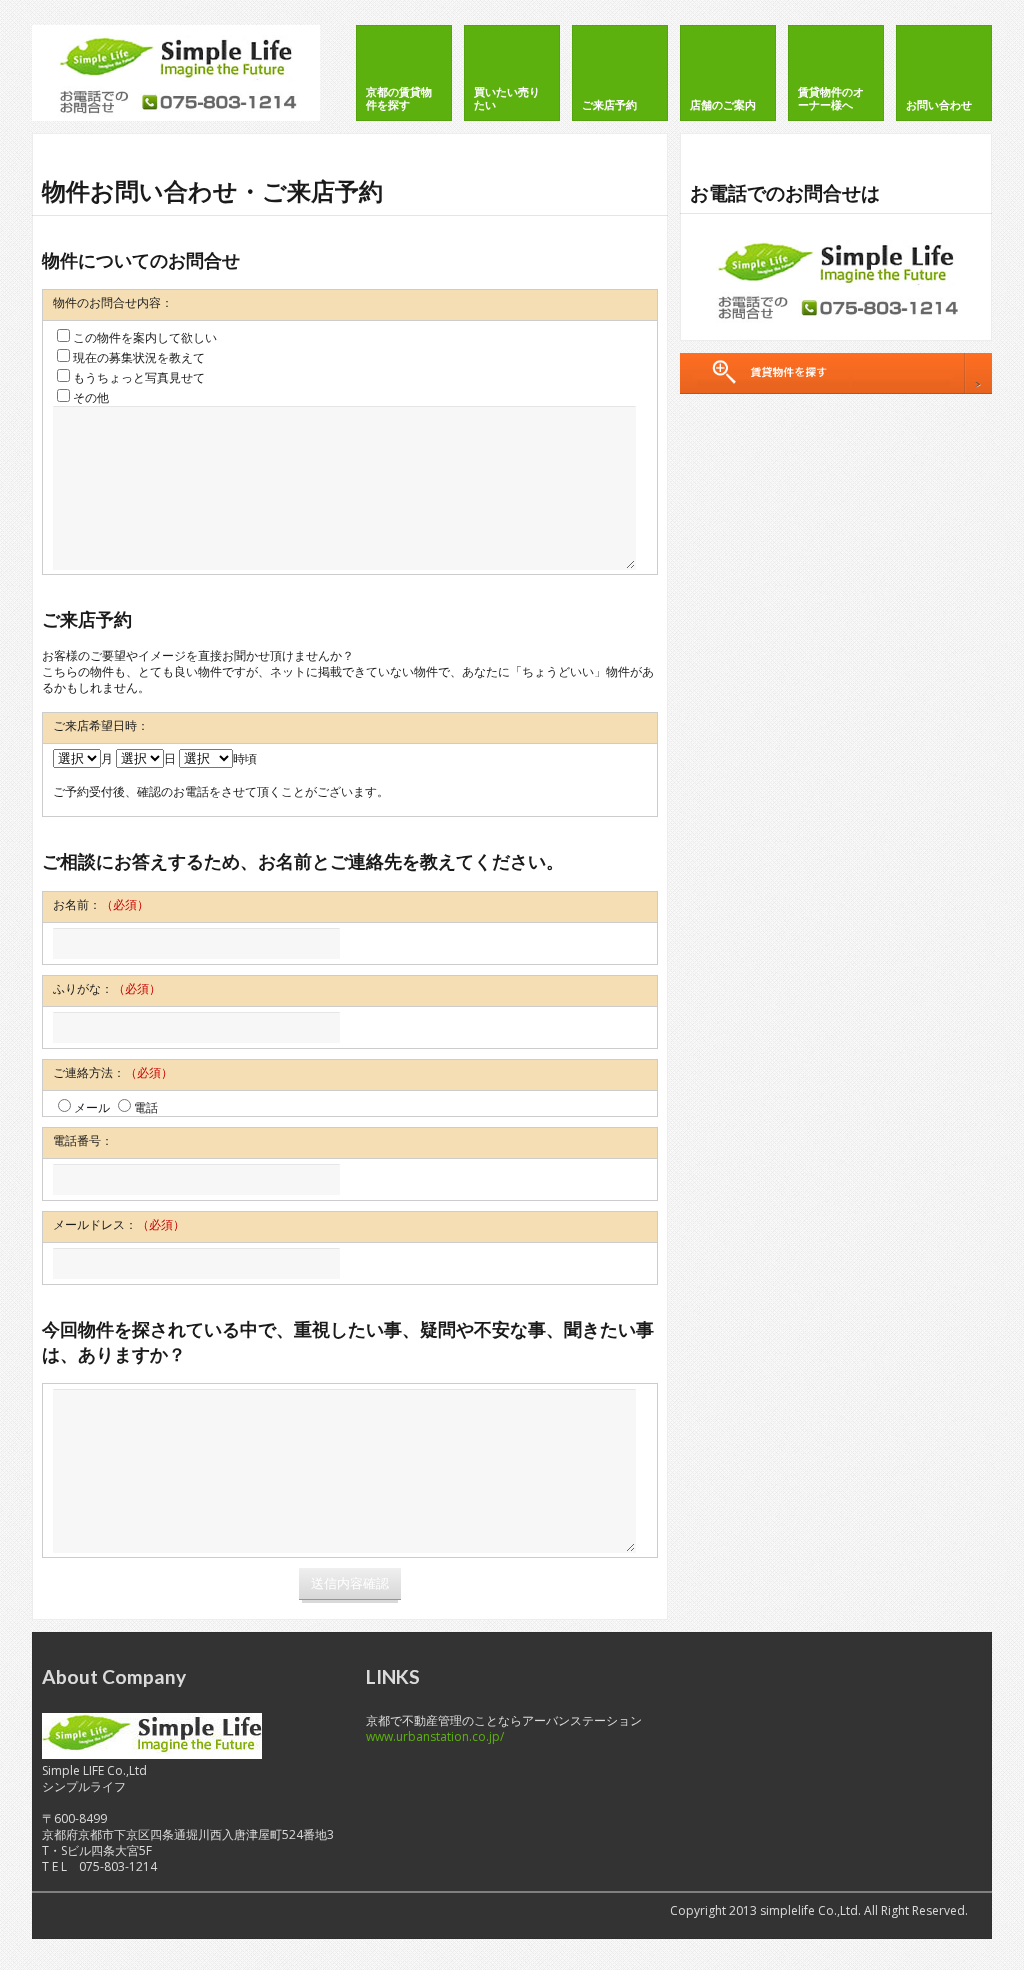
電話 (146, 1107)
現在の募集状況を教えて (139, 357)
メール (92, 1107)
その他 (91, 397)
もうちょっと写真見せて (139, 377)
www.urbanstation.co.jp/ (435, 1736)
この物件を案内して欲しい (145, 337)
